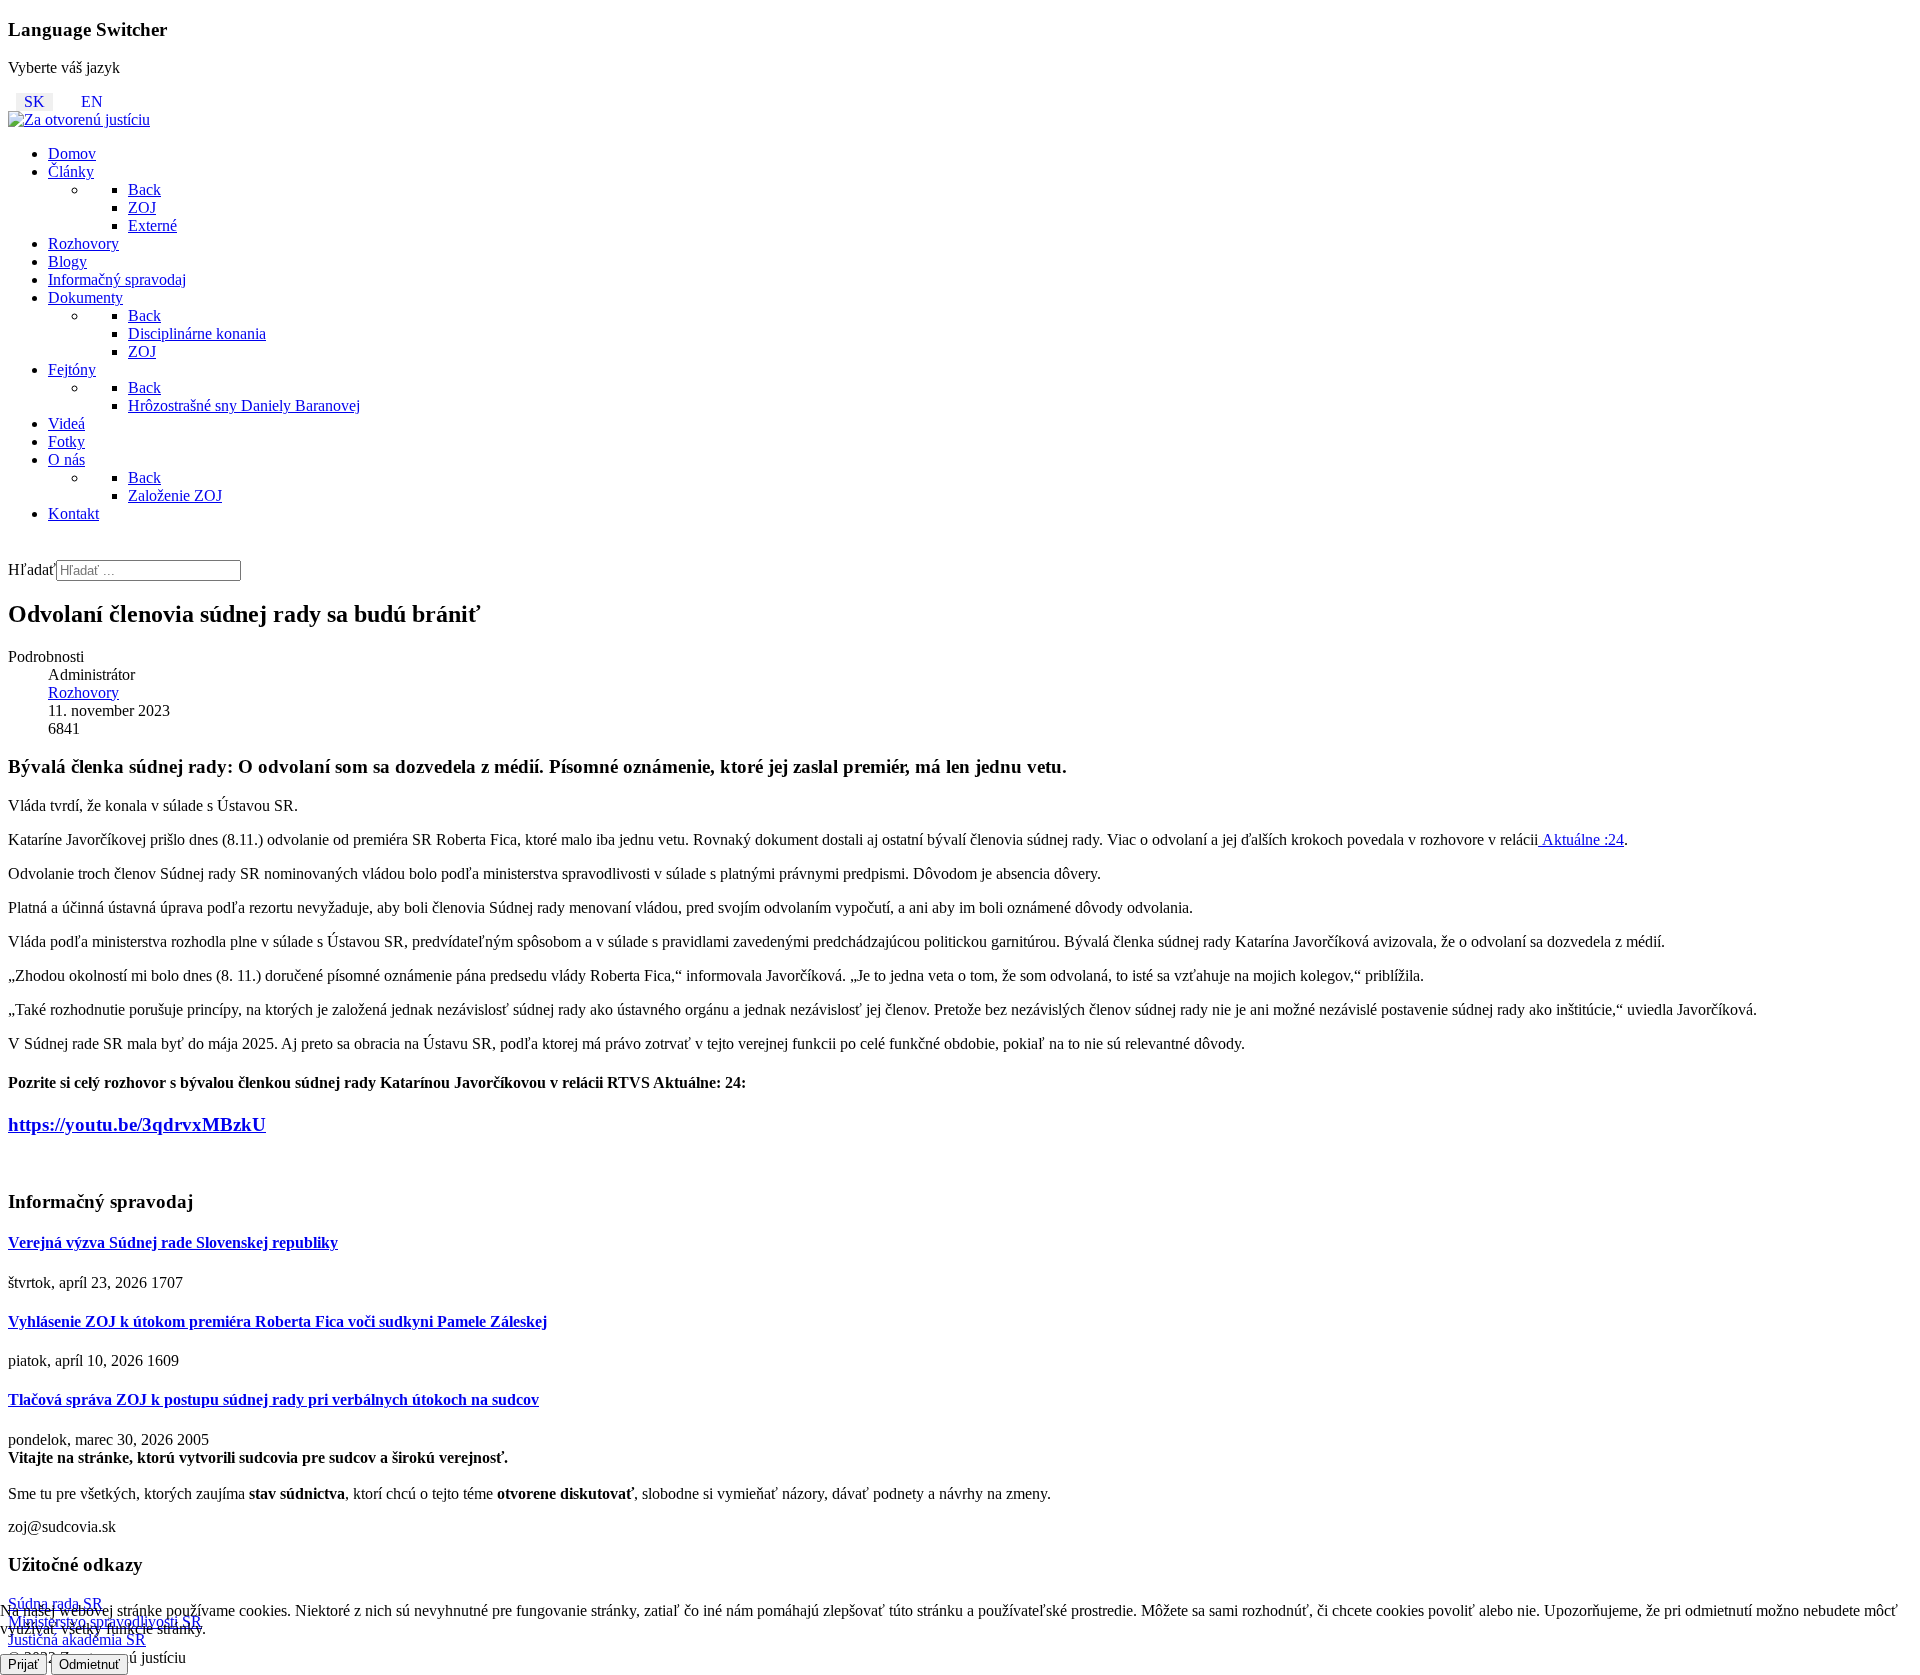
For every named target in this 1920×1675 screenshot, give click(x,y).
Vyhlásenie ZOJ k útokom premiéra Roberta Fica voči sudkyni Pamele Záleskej (277, 1321)
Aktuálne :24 (1581, 839)
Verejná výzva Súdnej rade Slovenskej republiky (173, 1242)
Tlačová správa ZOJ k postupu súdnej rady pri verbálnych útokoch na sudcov (273, 1399)
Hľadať (32, 569)
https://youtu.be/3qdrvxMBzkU (137, 1124)
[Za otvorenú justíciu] (79, 119)
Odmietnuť (89, 1664)
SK (34, 101)
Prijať (23, 1664)
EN (92, 101)
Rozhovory (83, 692)
